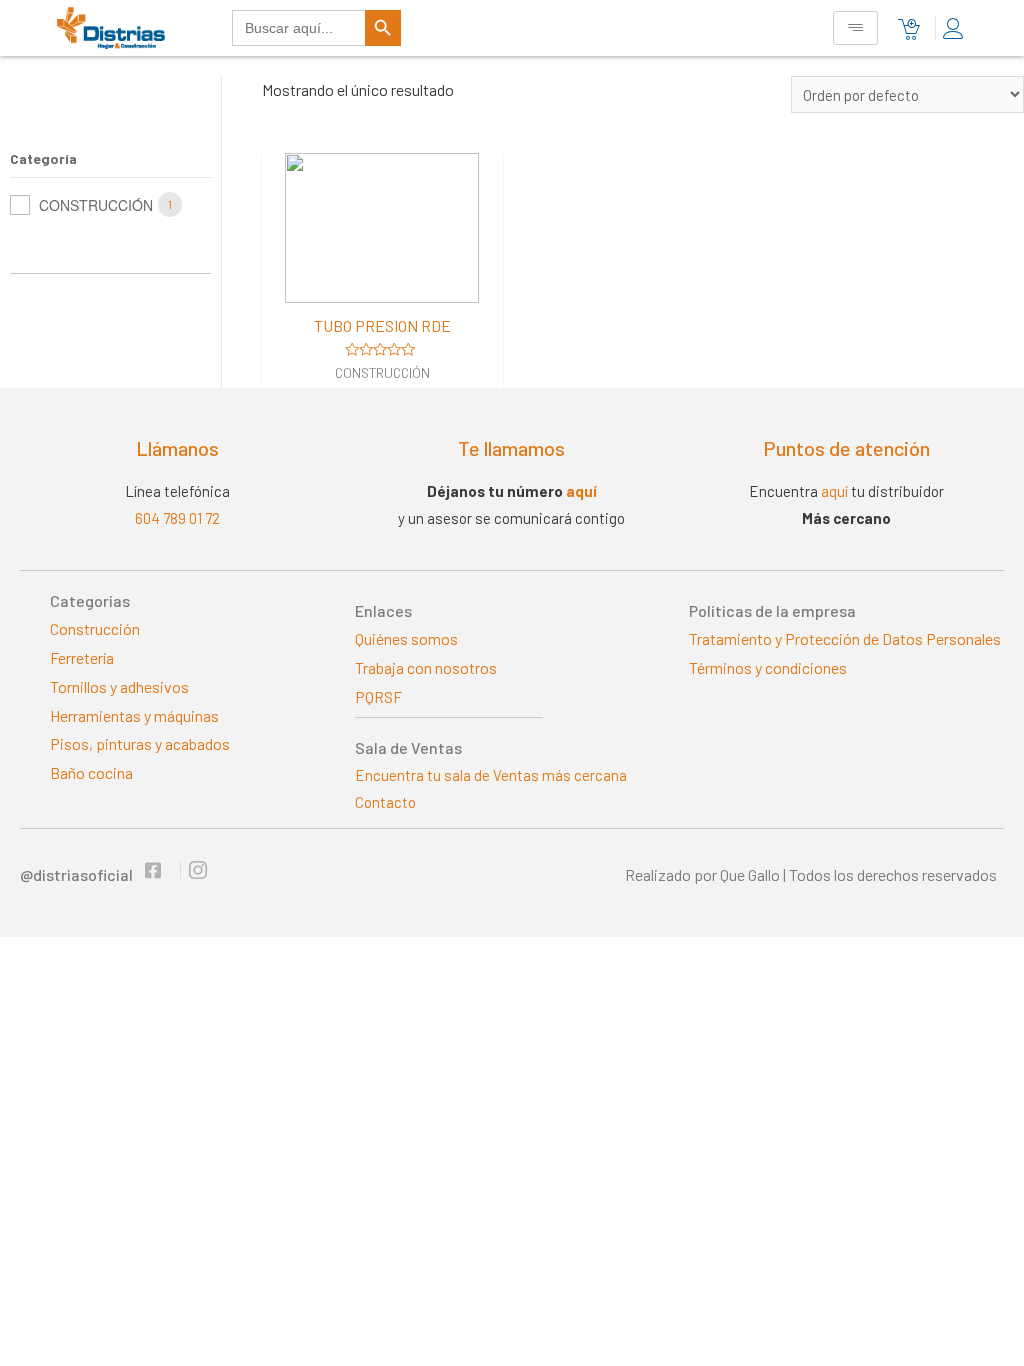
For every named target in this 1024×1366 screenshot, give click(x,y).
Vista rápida (382, 284)
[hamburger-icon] (855, 28)
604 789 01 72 (177, 518)
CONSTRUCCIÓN (96, 205)
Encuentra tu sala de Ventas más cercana (491, 775)
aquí (581, 491)
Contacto (385, 802)
